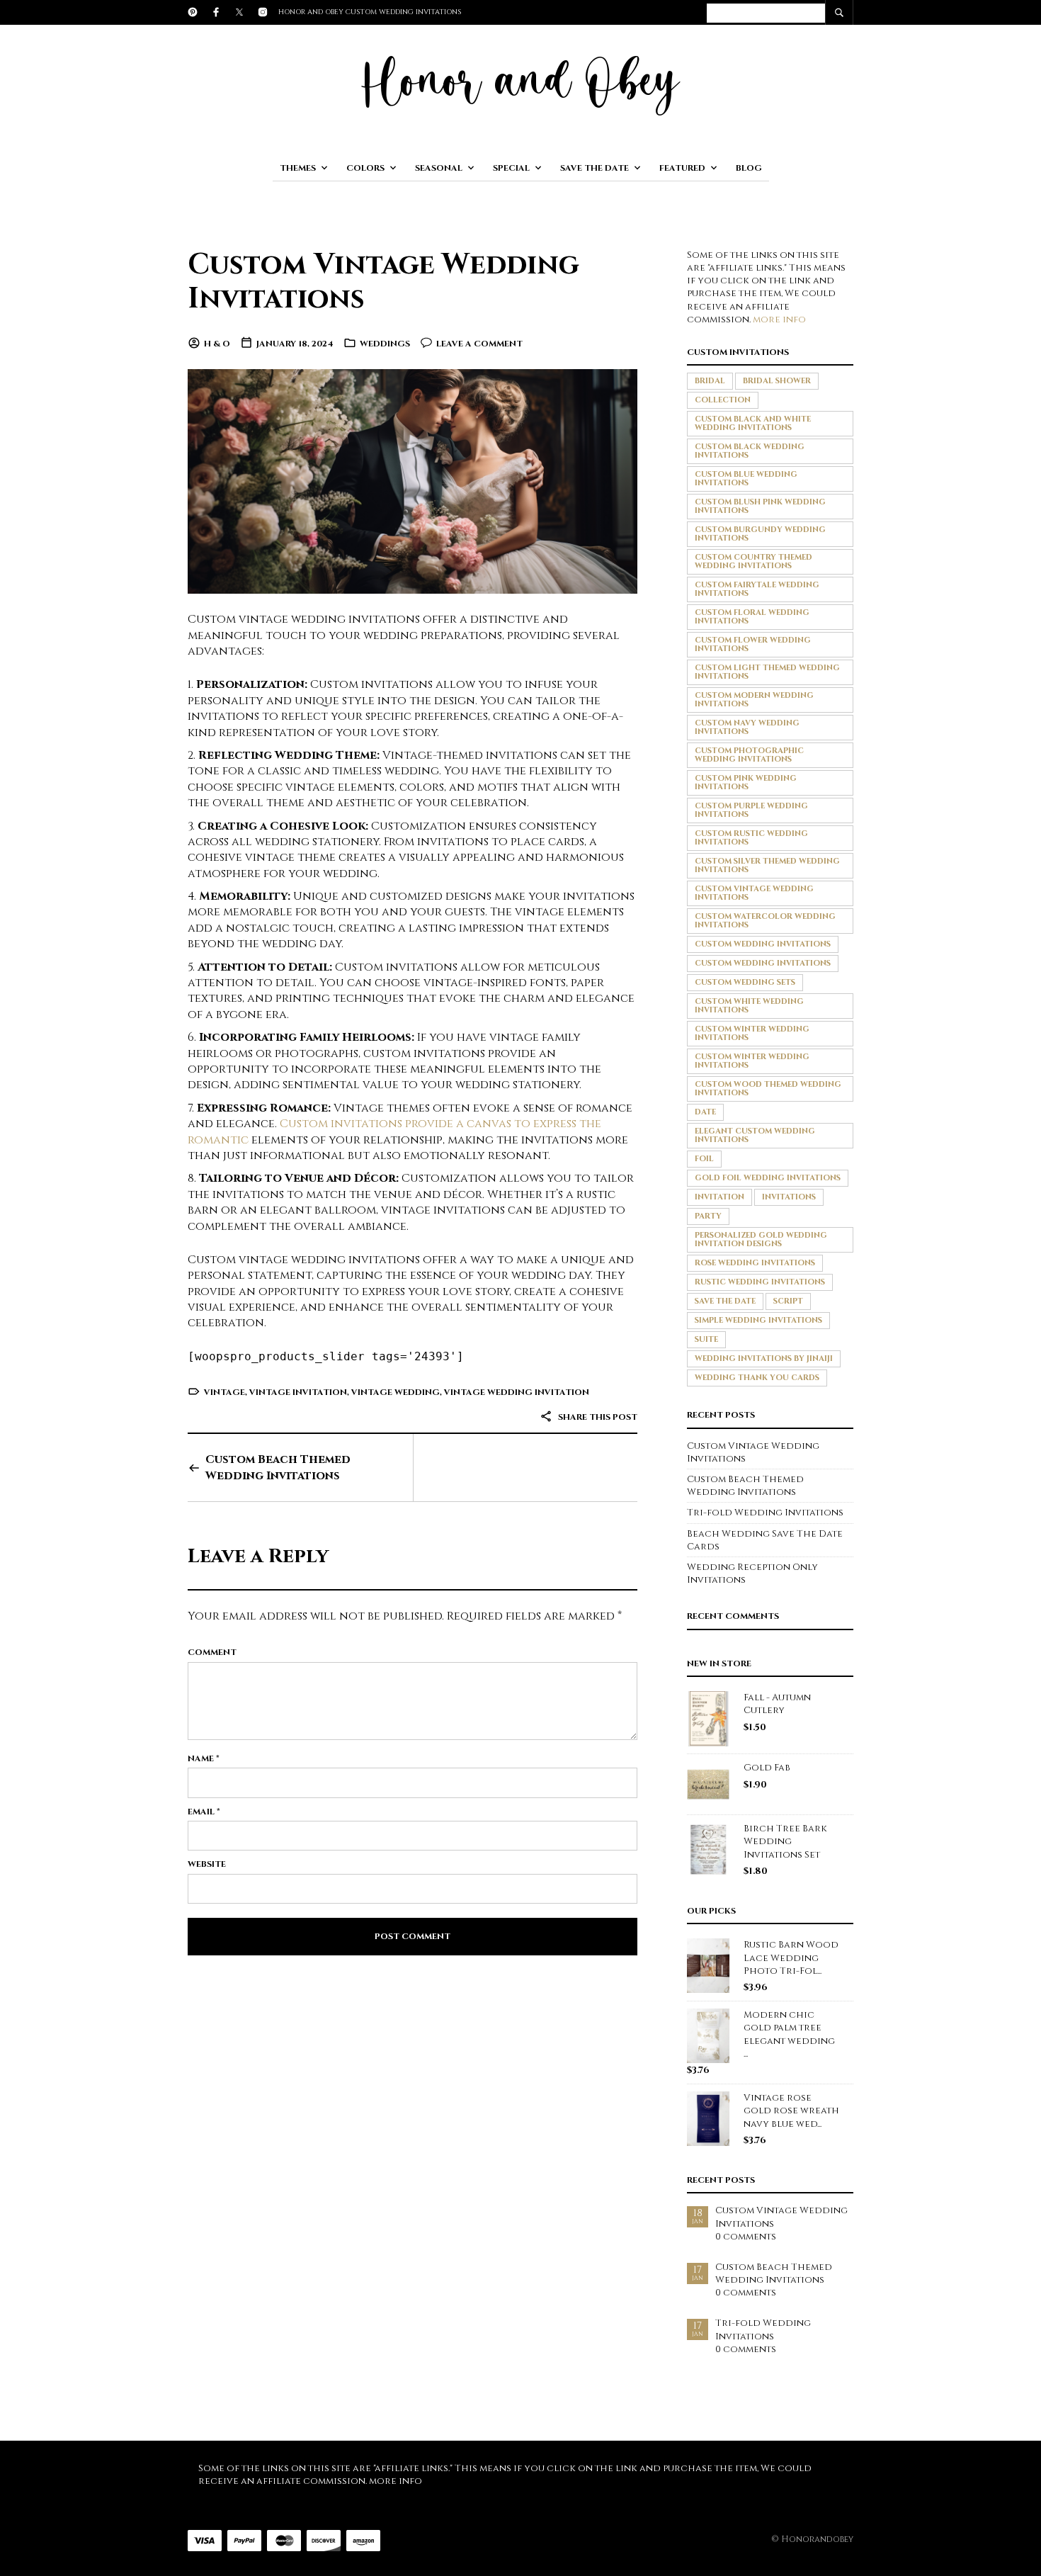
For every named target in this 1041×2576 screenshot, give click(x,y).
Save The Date (595, 168)
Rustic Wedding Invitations (760, 1282)
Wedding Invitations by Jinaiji (764, 1358)
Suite (706, 1339)
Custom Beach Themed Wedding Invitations (278, 1467)
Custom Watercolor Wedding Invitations (765, 921)
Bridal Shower (777, 381)
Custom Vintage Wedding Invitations (383, 282)
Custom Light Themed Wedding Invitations (767, 672)
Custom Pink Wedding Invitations (746, 783)
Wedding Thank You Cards (757, 1378)
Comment (212, 1652)
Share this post (597, 1417)
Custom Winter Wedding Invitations (752, 1033)
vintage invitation (298, 1392)
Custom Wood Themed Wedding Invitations (768, 1089)
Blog (749, 168)
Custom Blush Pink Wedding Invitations (760, 506)
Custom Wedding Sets (745, 982)
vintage (224, 1392)
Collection (723, 400)
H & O (217, 344)
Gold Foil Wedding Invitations (768, 1178)
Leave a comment (479, 344)
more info (779, 320)
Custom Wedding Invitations (763, 944)
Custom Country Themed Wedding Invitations (753, 561)
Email (204, 1812)
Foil (704, 1159)
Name (204, 1758)
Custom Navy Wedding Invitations (747, 727)
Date (705, 1112)
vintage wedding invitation (517, 1392)
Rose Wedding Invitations (755, 1263)
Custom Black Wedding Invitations (750, 451)
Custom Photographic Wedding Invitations (749, 755)
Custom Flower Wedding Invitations (753, 644)
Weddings (385, 344)
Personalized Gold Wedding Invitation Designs (761, 1239)
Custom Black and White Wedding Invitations (753, 423)
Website (207, 1864)
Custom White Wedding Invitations (749, 1006)
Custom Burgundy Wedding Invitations (760, 534)
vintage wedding (396, 1392)
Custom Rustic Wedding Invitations (751, 838)
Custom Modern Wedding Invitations (754, 700)
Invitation (719, 1197)
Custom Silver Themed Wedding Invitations (767, 865)
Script (788, 1301)
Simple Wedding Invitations (758, 1320)
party (708, 1216)
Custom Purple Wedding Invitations (751, 810)
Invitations (789, 1197)
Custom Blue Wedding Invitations (746, 479)
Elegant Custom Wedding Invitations (755, 1135)
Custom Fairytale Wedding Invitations (757, 589)
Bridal (710, 381)
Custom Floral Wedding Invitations (752, 617)
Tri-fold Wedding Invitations (765, 1513)
